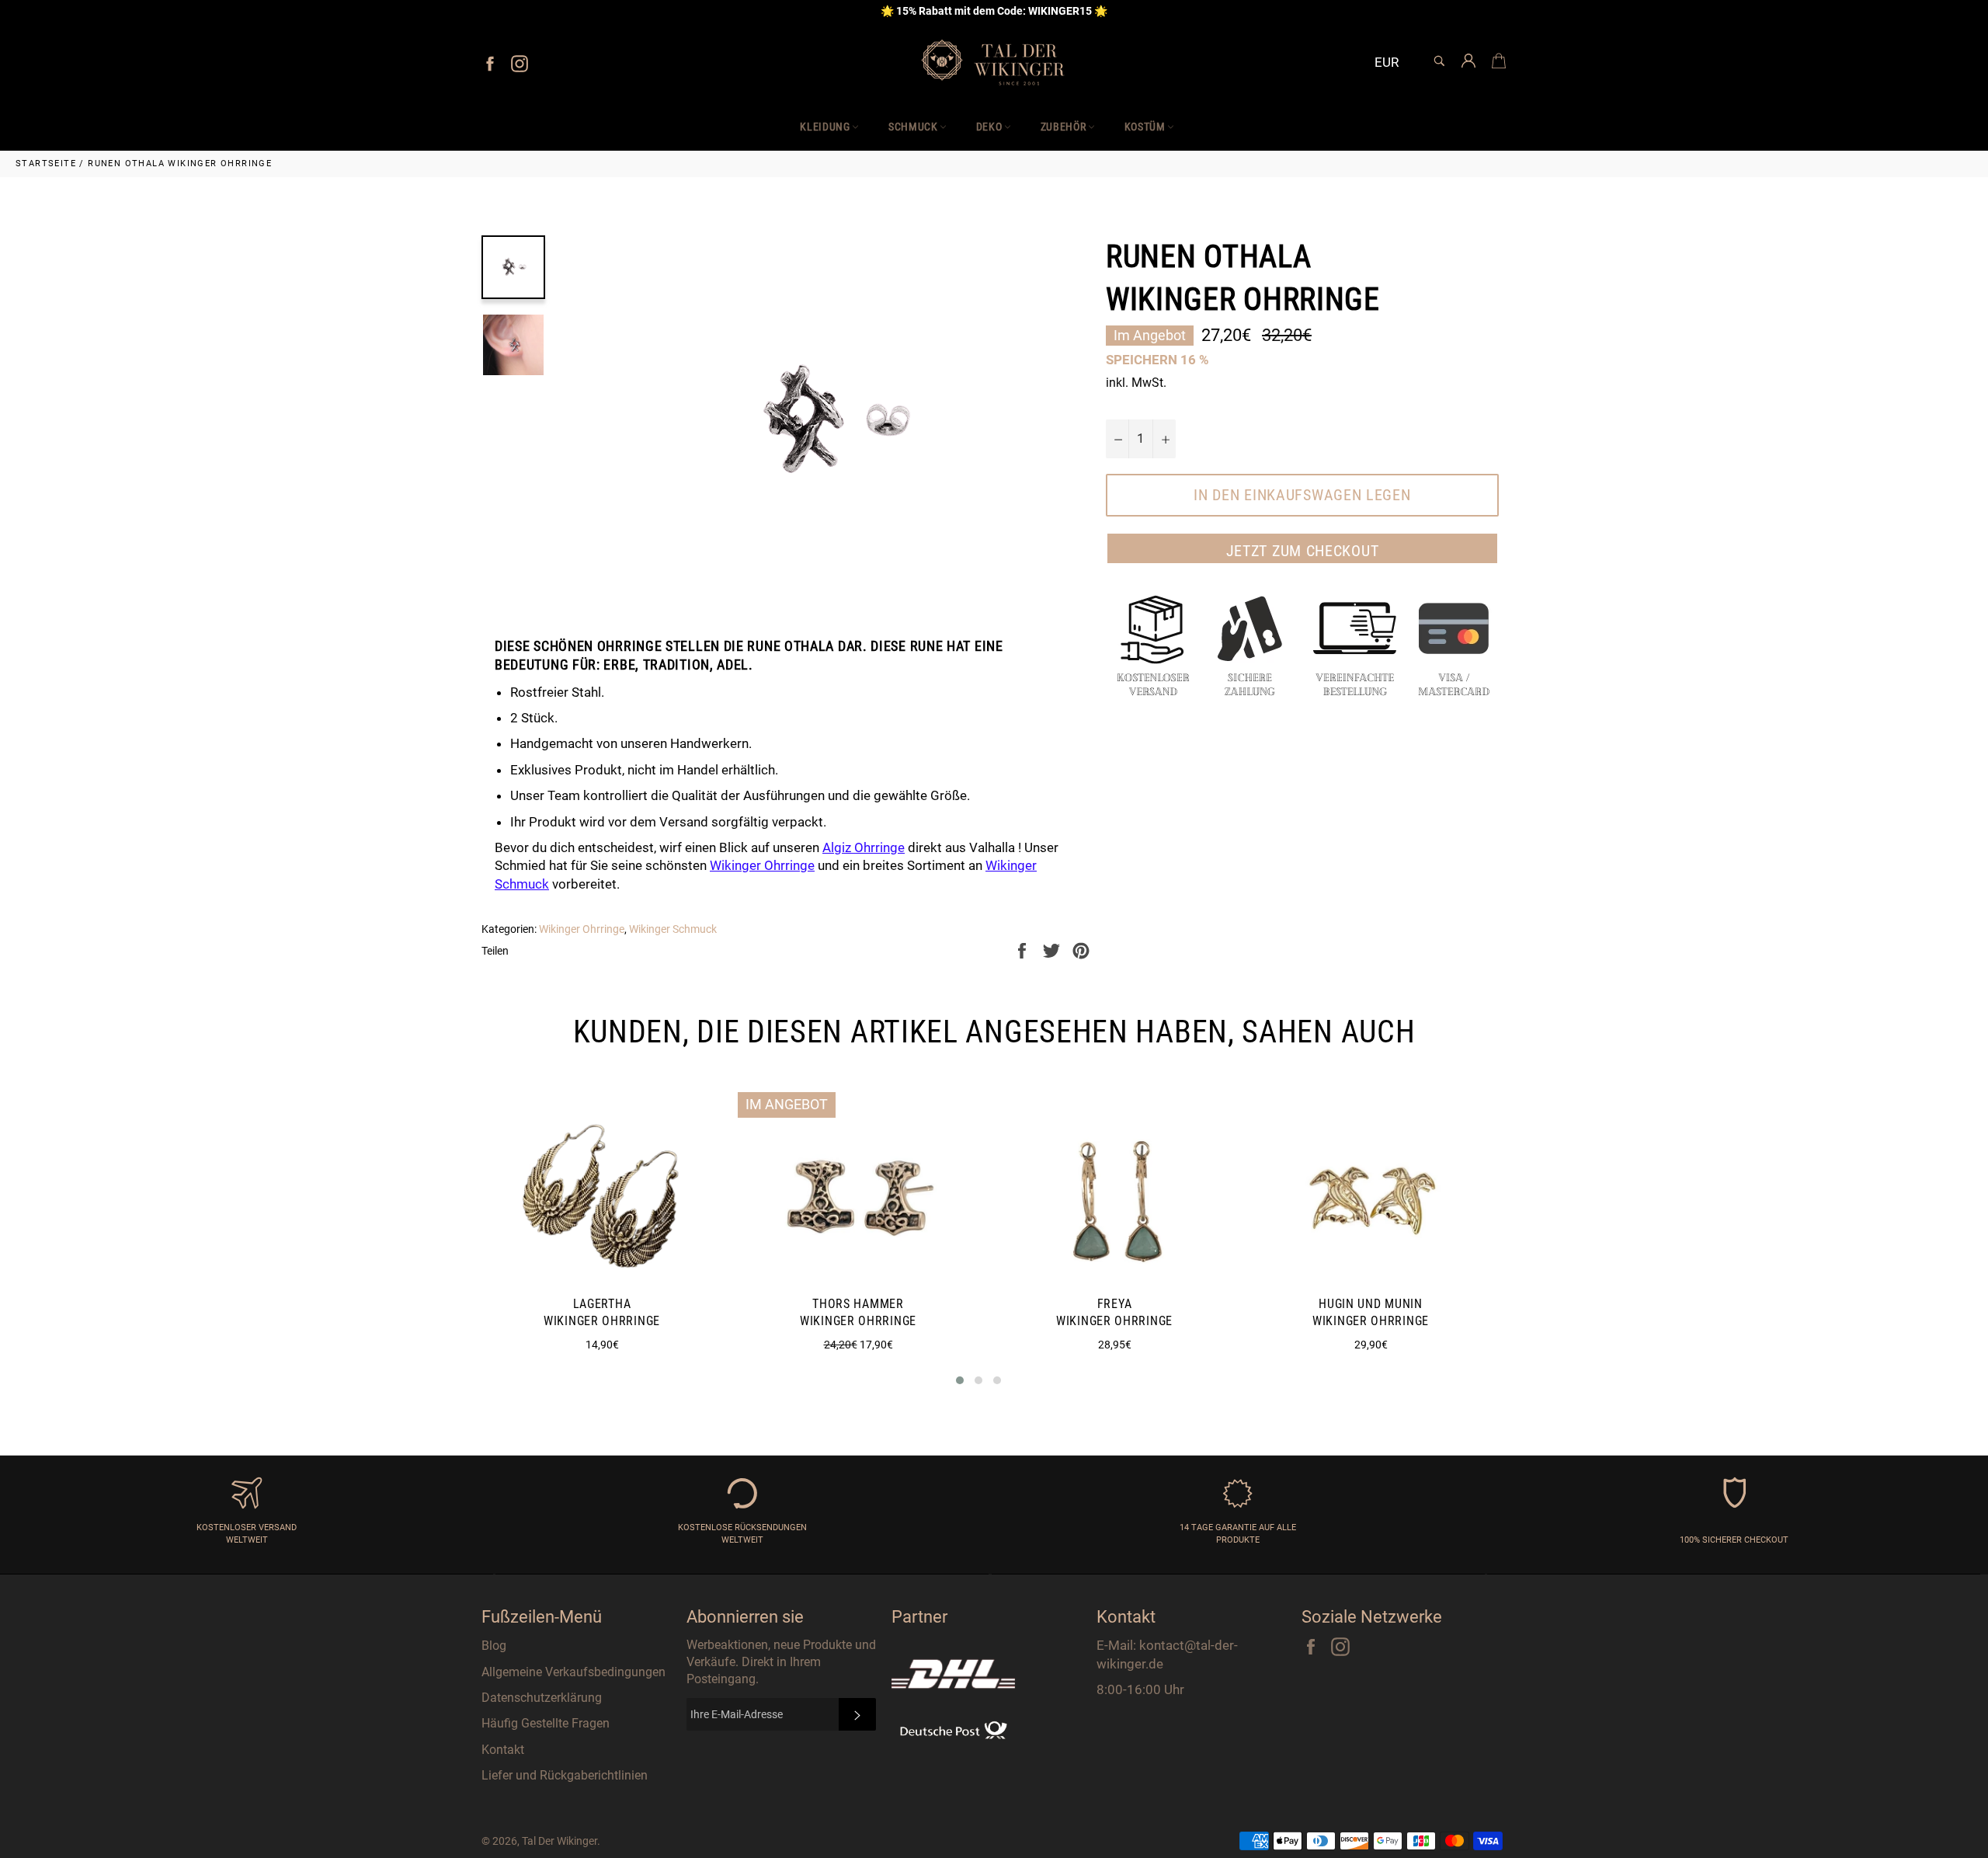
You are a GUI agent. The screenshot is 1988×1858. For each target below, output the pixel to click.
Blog (494, 1646)
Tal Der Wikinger (560, 1841)
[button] (960, 1380)
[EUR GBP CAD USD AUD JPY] (1393, 63)
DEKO (989, 127)
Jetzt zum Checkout (1303, 551)
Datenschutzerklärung (542, 1698)
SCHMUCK (913, 127)
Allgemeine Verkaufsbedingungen (573, 1672)
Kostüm (1145, 127)
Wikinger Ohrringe (582, 929)
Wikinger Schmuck (673, 929)
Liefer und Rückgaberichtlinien (565, 1775)
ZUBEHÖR (1064, 127)
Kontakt (503, 1750)
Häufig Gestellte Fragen (546, 1723)
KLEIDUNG (825, 127)
